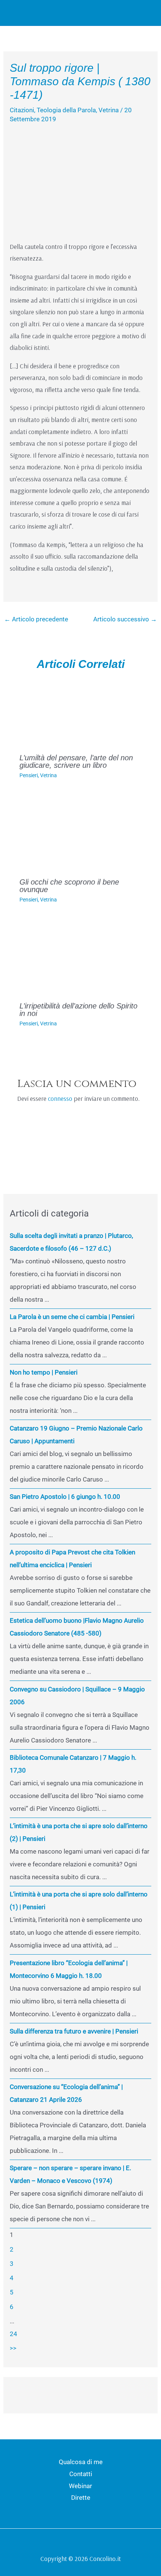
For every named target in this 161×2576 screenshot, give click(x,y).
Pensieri (29, 775)
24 (13, 2334)
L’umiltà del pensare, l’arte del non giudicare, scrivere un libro (76, 761)
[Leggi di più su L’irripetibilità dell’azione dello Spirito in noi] (81, 957)
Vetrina (109, 110)
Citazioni (22, 110)
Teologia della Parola (66, 110)
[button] (127, 13)
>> (13, 2348)
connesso (60, 1098)
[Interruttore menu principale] (145, 13)
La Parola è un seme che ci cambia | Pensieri (72, 1317)
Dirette (81, 2498)
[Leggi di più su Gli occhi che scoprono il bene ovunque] (81, 833)
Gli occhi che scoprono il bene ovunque (69, 886)
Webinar (80, 2486)
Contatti (81, 2474)
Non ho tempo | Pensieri (44, 1372)
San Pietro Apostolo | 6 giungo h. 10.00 (65, 1497)
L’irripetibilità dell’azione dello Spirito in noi (78, 1010)
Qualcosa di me (81, 2462)
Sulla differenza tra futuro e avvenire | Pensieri (74, 2031)
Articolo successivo (125, 619)
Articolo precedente (36, 619)
